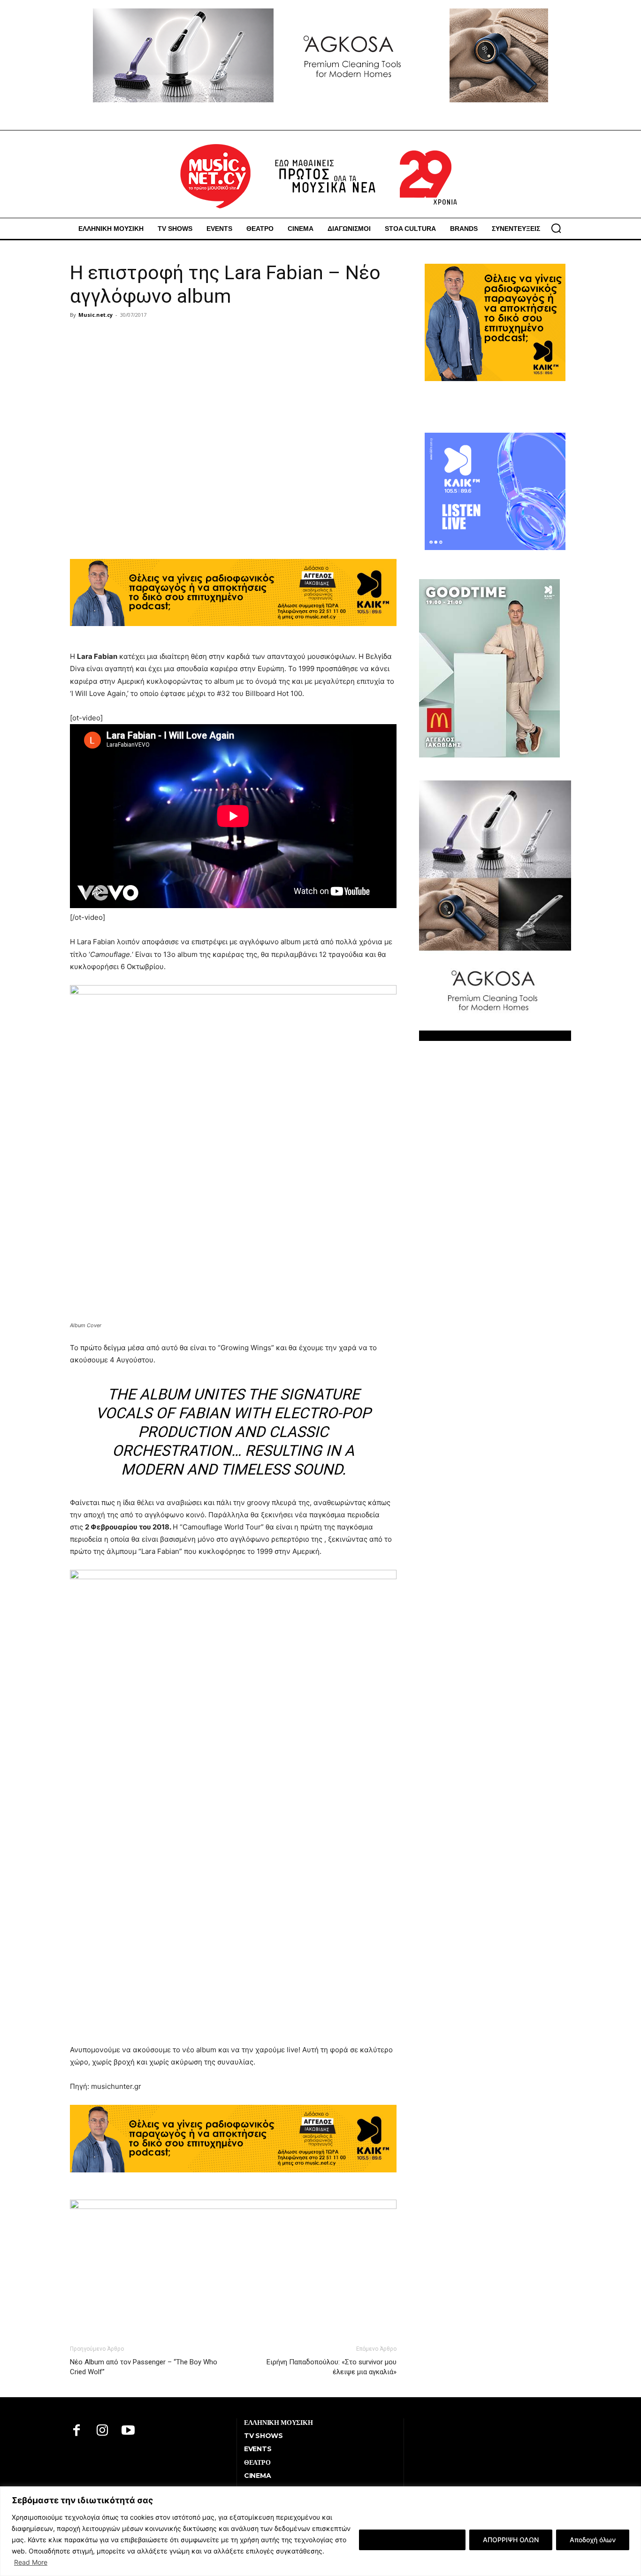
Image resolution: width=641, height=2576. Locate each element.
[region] (320, 2531)
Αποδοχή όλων (593, 2540)
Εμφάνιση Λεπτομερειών (412, 2540)
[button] (556, 228)
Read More (31, 2562)
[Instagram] (103, 2431)
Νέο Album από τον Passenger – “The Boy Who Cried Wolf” (144, 2367)
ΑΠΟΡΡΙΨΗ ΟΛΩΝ (511, 2540)
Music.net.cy (95, 315)
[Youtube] (128, 2431)
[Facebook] (77, 2431)
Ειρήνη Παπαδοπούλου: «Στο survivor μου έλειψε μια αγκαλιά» (332, 2367)
